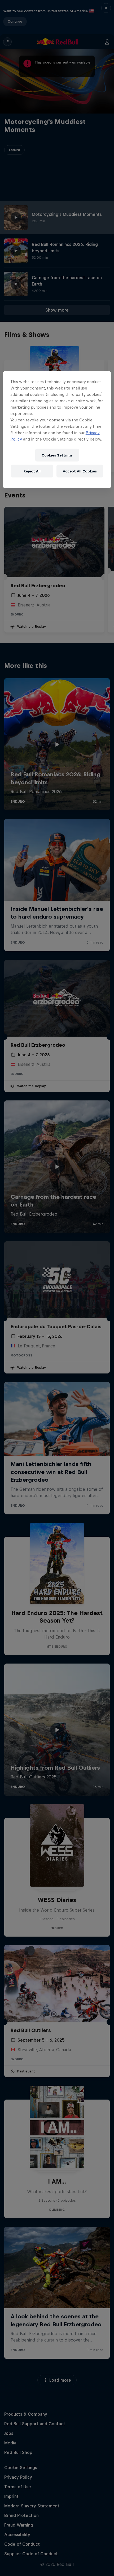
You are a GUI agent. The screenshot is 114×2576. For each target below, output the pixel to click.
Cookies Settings (57, 455)
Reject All (32, 471)
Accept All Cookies (80, 471)
